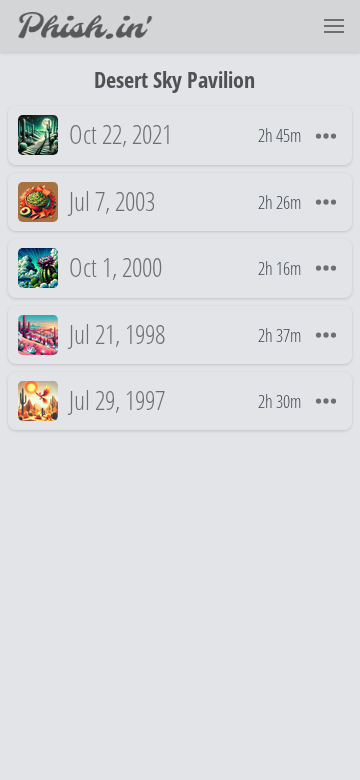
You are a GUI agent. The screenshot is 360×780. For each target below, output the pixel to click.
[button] (334, 26)
